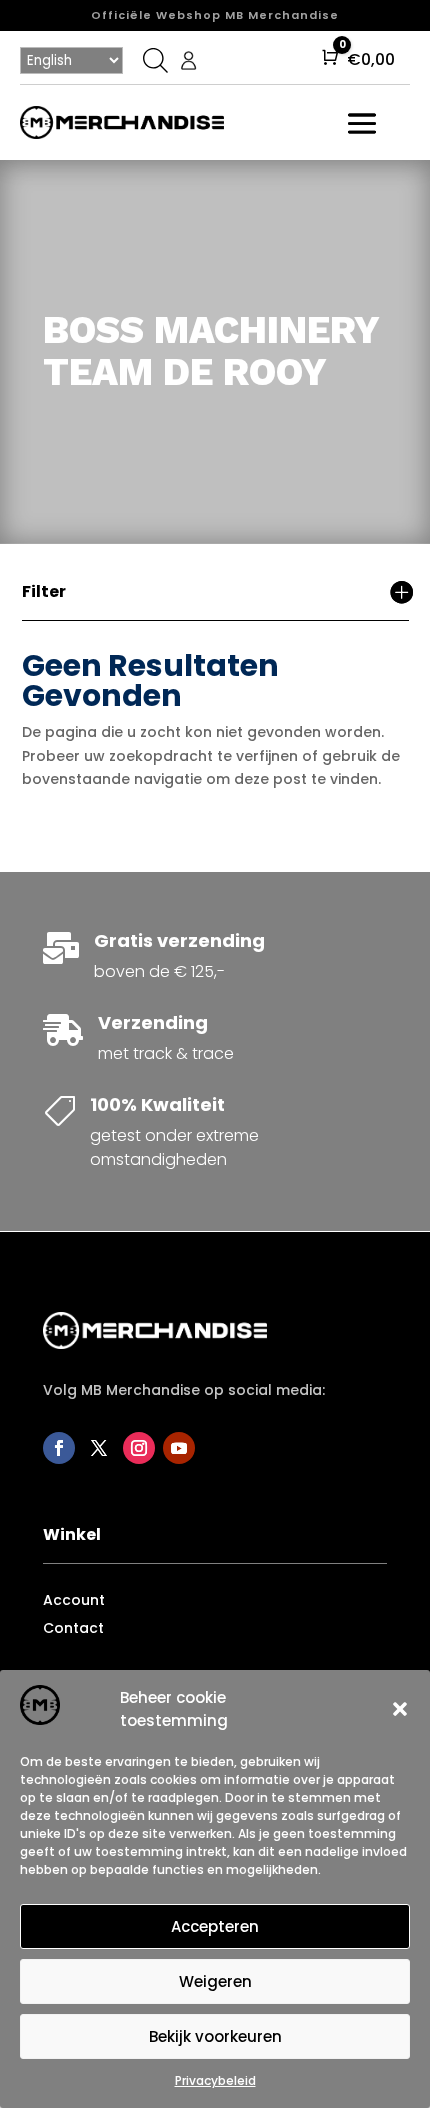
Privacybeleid (215, 2080)
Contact (73, 1628)
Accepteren (215, 1926)
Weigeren (215, 1981)
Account (74, 1600)
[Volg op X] (99, 1448)
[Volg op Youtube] (179, 1448)
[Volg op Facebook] (59, 1448)
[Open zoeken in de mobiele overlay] (153, 60)
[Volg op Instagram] (139, 1448)
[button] (400, 1709)
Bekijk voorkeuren (215, 2036)
